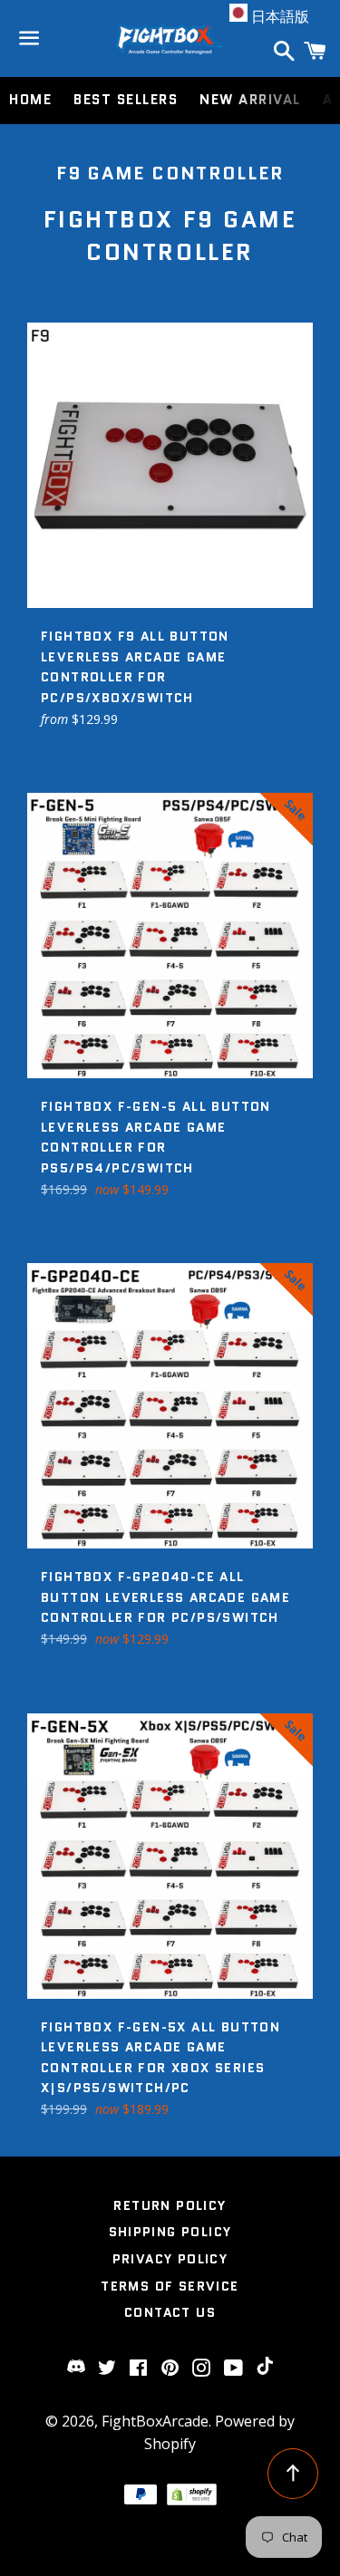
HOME (30, 100)
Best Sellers (126, 100)
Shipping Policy (170, 2232)
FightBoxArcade (155, 2421)
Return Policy (170, 2205)
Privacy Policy (170, 2259)
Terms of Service (170, 2286)
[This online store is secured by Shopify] (192, 2500)
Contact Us (170, 2312)
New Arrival (250, 100)
